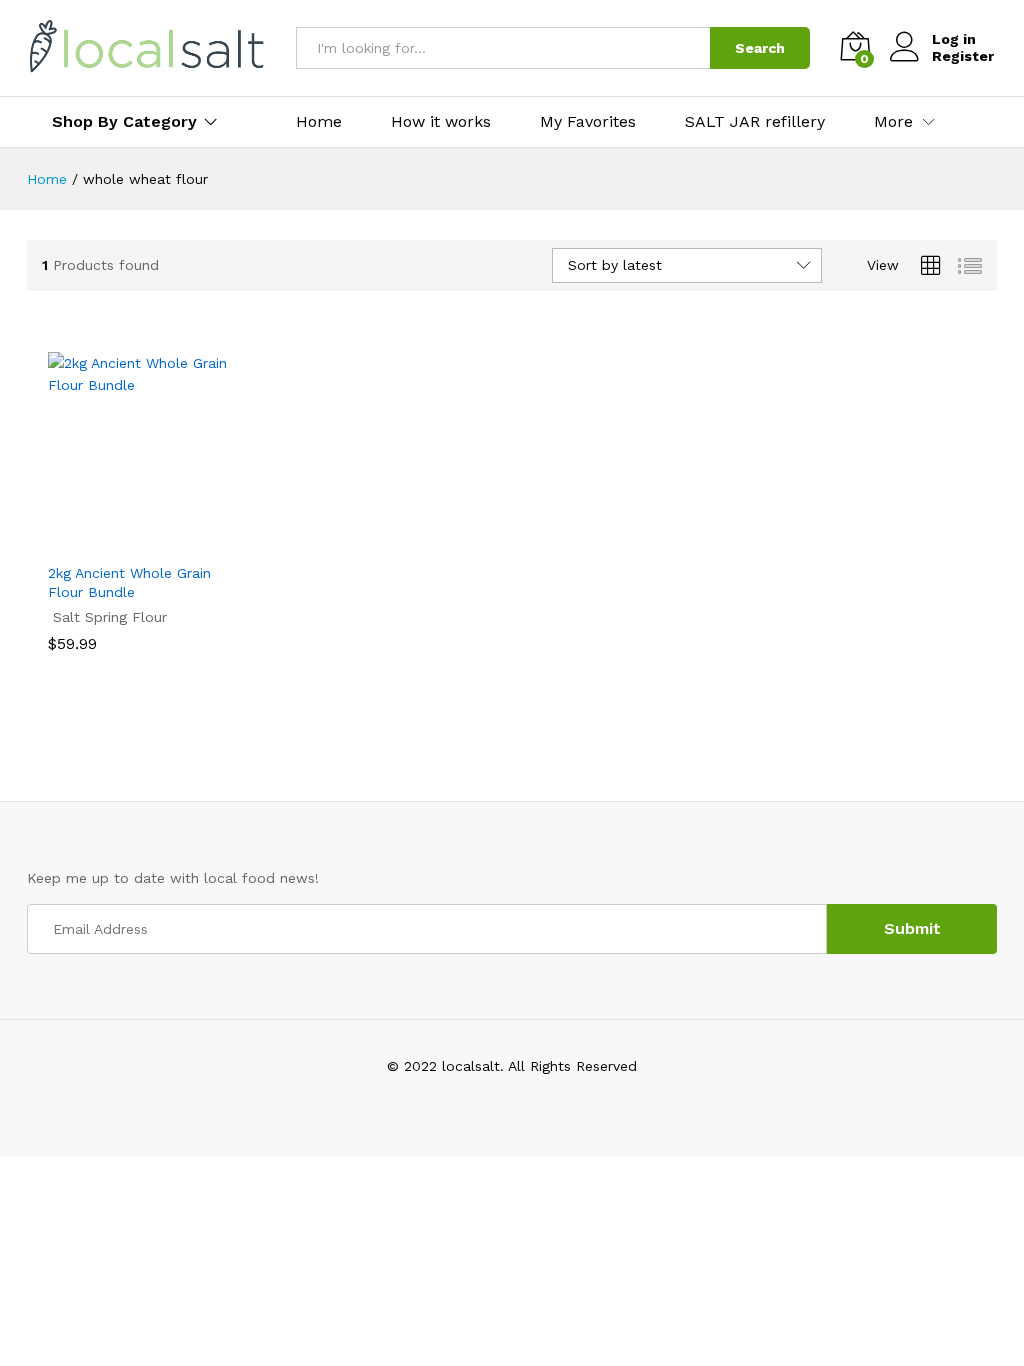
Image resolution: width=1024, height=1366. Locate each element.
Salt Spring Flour (110, 617)
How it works (441, 122)
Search (760, 48)
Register (963, 56)
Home (319, 122)
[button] (125, 540)
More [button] (893, 122)
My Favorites (588, 122)
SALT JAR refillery (755, 122)
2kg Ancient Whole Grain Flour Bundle (129, 582)
